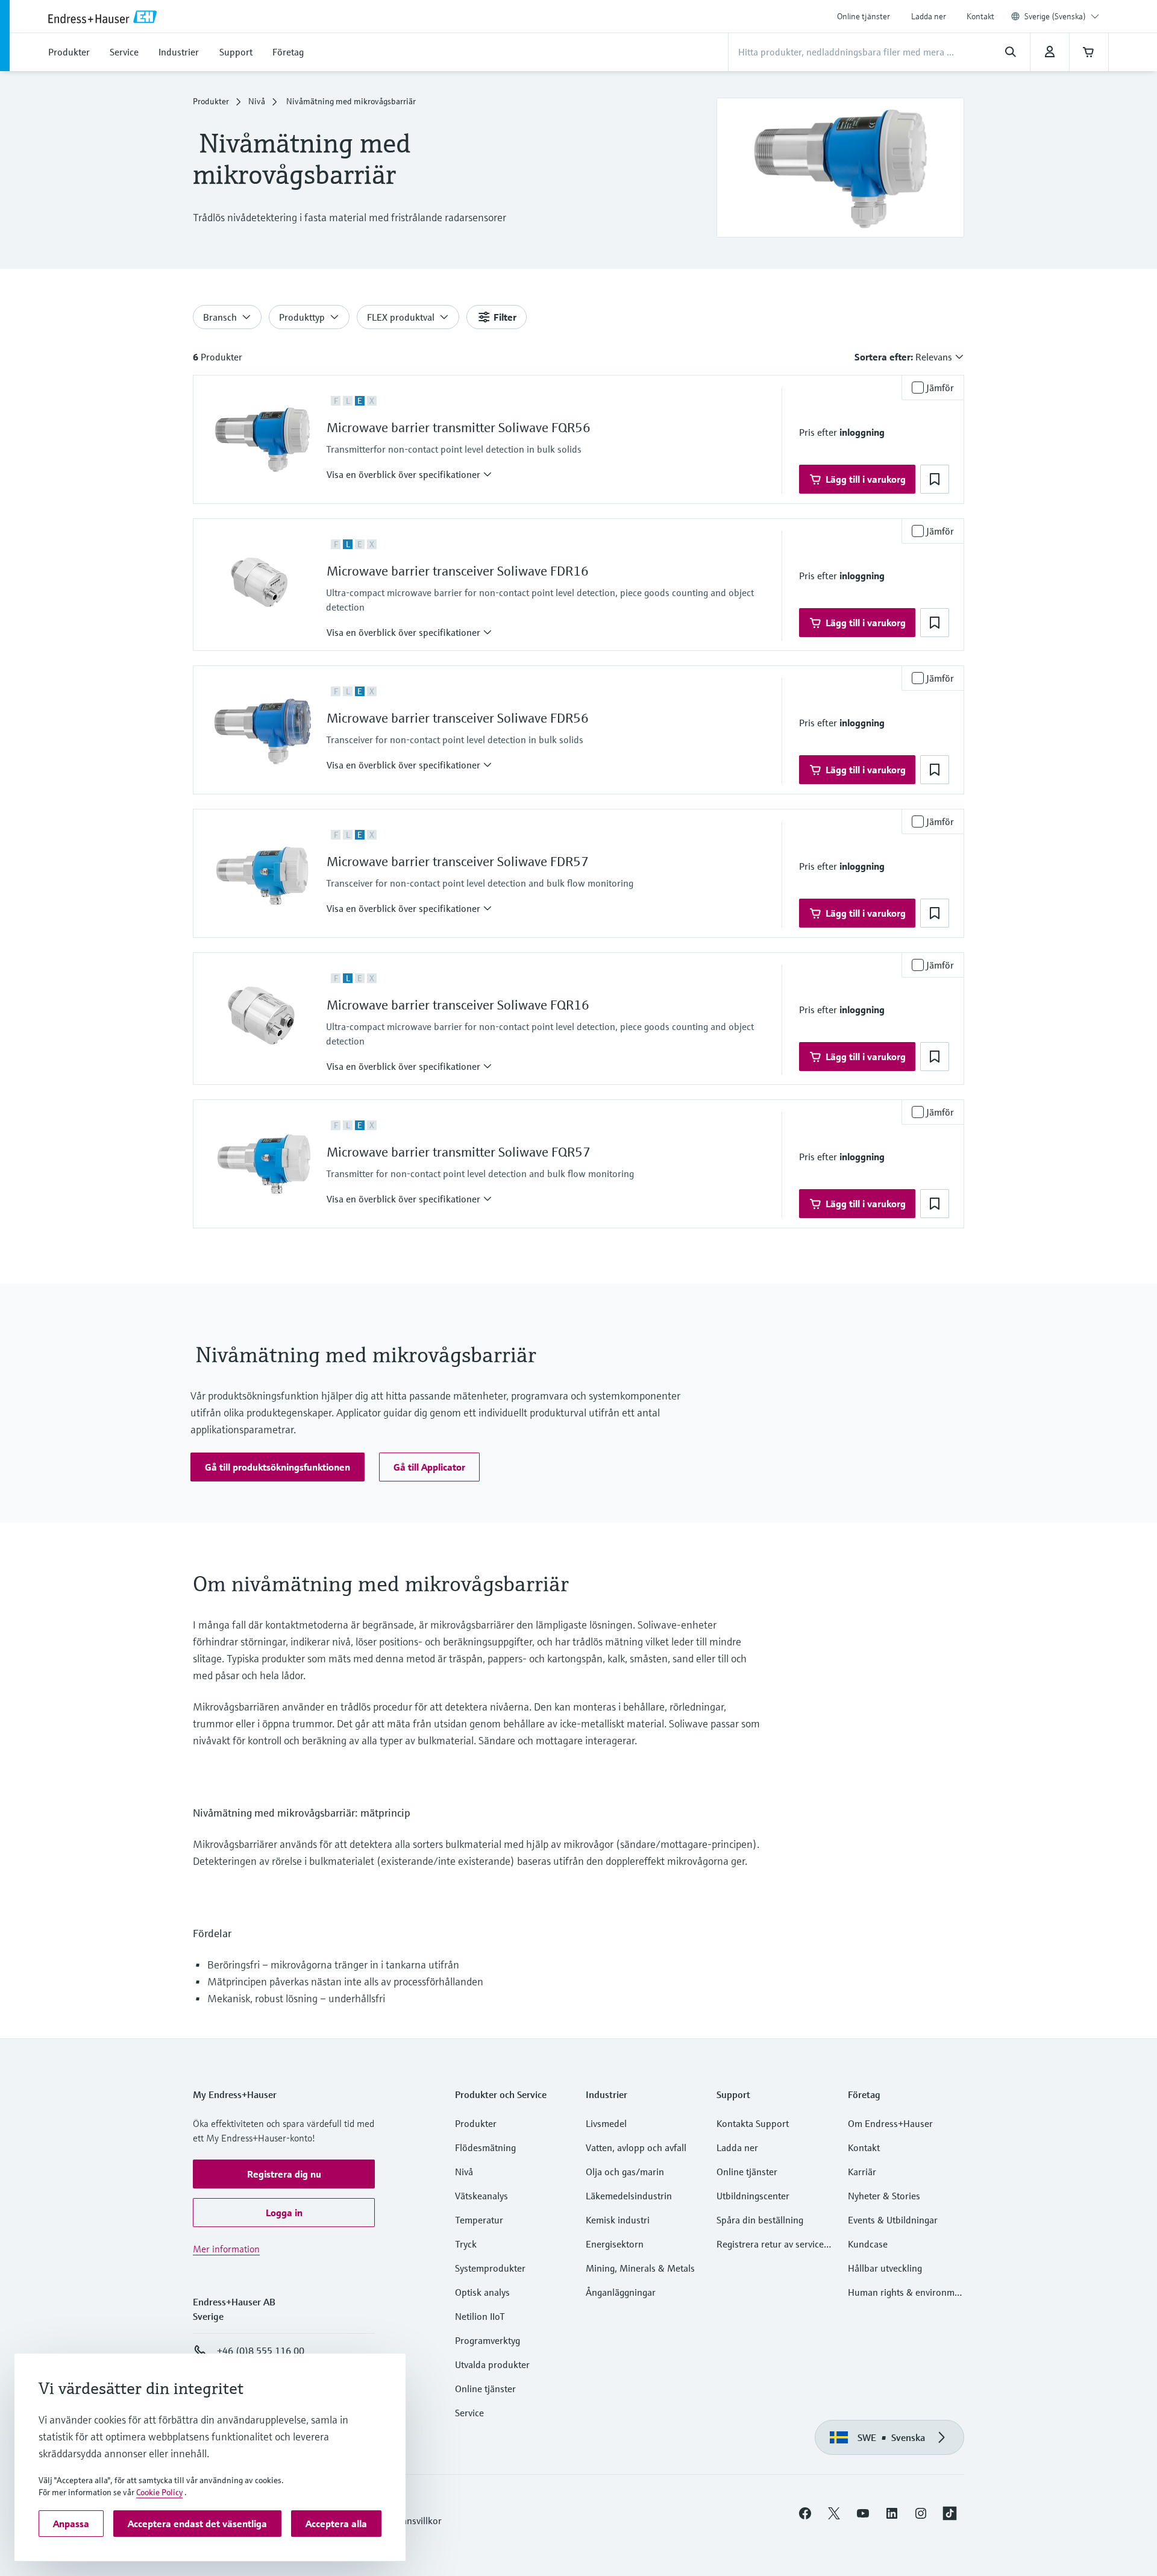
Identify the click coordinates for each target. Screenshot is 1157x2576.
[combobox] (1062, 16)
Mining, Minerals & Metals (640, 2268)
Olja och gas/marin (625, 2172)
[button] (409, 474)
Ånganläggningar (621, 2292)
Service (469, 2413)
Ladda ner (929, 16)
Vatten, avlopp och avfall (636, 2147)
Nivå (257, 101)
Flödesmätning (485, 2147)
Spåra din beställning (760, 2220)
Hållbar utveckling (885, 2268)
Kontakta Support (753, 2123)
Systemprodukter (490, 2268)
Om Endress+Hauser (890, 2123)
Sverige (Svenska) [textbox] (1055, 16)
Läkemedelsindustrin (629, 2196)
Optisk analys (482, 2292)
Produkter (211, 101)
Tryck (466, 2244)
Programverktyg (488, 2340)
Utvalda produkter (492, 2364)
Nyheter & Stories (884, 2196)
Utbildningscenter (753, 2196)
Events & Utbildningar (893, 2220)
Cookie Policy (159, 2492)
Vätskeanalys (481, 2196)
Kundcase (868, 2244)
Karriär (862, 2172)
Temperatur (479, 2220)
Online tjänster (864, 16)
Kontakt (980, 16)
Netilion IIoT (480, 2316)
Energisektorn (615, 2244)
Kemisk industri (618, 2220)
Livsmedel (606, 2123)
